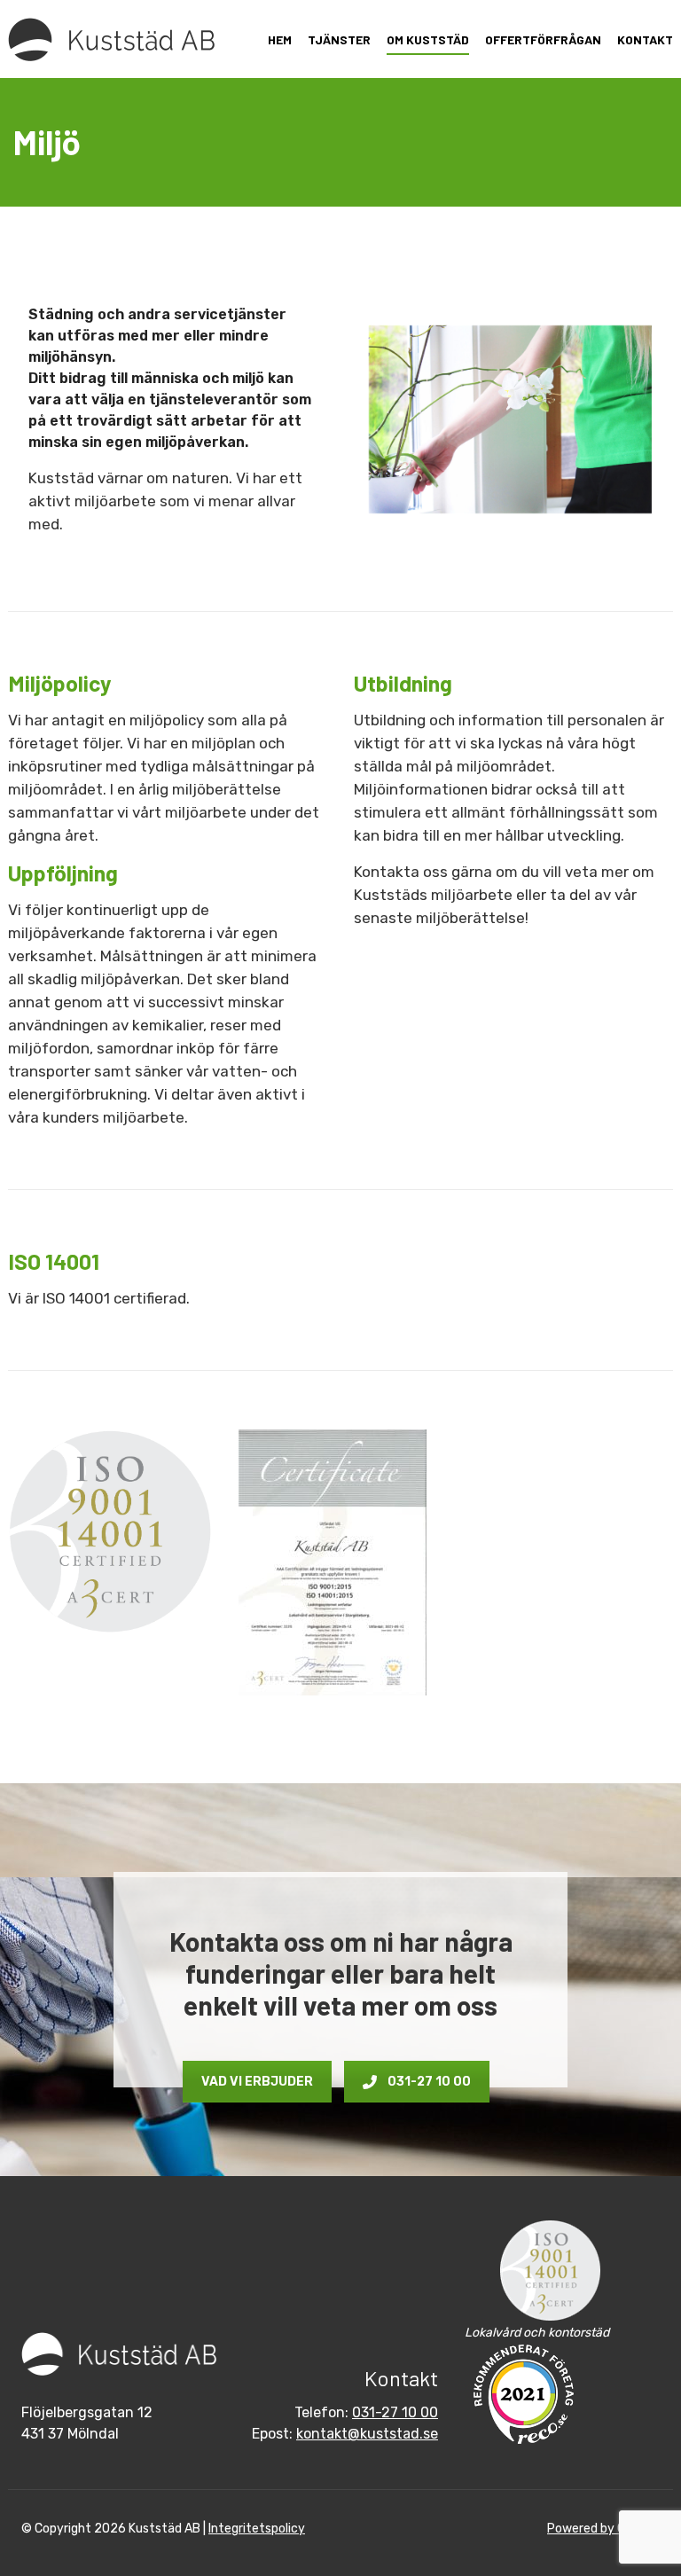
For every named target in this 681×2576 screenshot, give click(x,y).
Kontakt (645, 39)
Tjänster (339, 39)
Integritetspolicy (257, 2529)
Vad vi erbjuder (257, 2082)
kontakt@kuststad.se (367, 2434)
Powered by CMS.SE (603, 2529)
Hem (280, 39)
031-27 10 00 (429, 2082)
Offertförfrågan (543, 39)
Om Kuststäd (428, 39)
